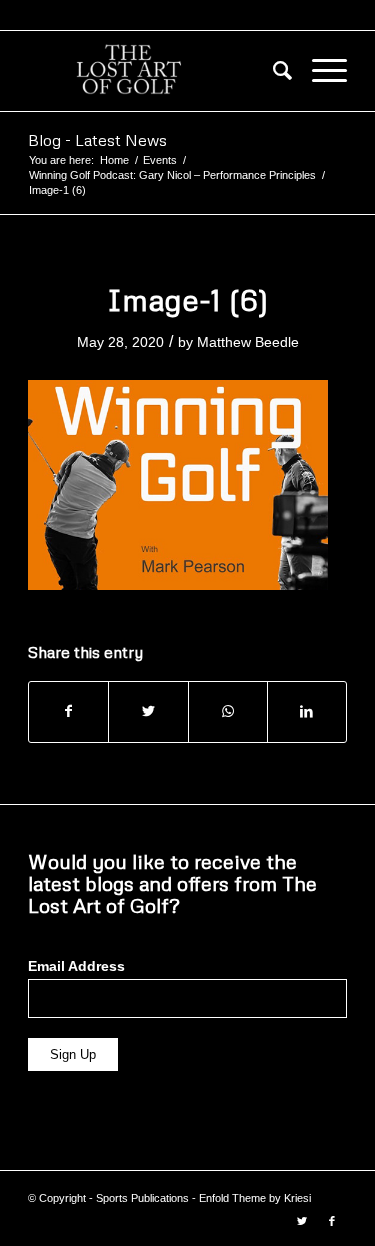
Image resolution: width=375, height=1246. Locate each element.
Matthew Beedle (248, 342)
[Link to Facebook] (332, 1221)
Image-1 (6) (188, 299)
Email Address (76, 966)
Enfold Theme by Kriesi (255, 1198)
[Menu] (319, 71)
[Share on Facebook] (68, 711)
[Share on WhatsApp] (228, 711)
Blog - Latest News (97, 140)
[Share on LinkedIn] (307, 711)
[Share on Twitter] (148, 711)
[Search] (272, 71)
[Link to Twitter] (302, 1221)
